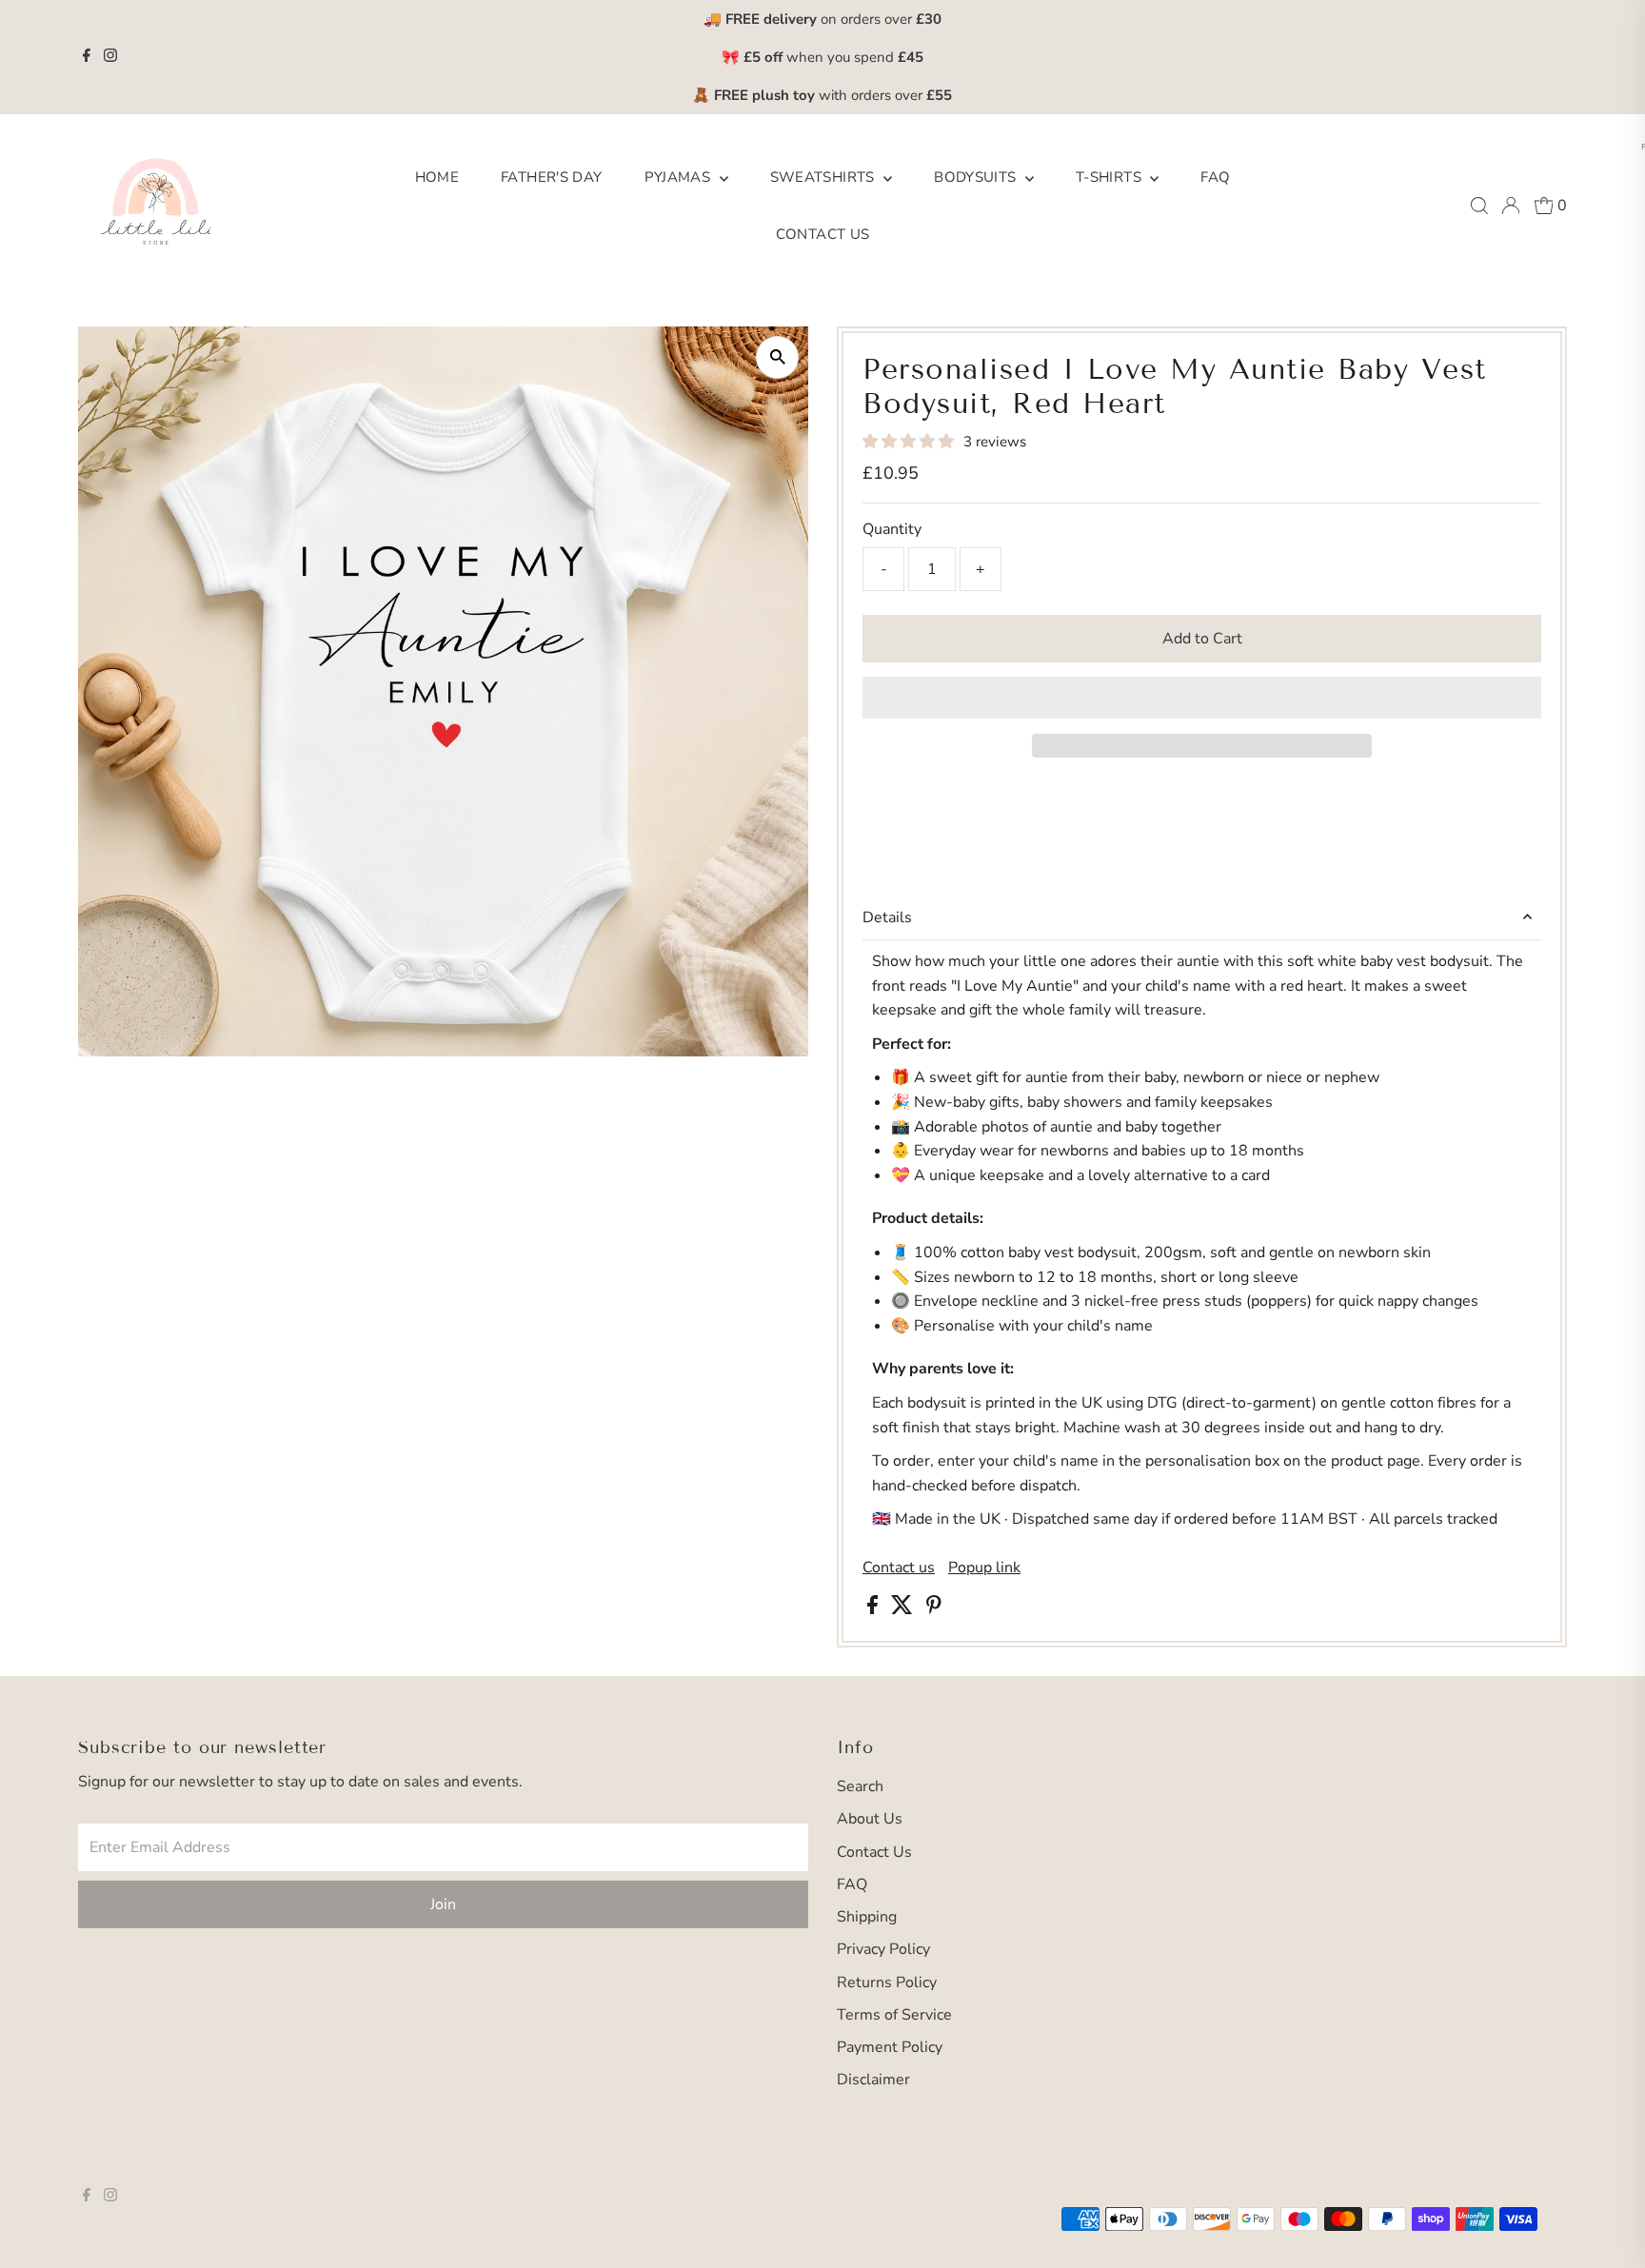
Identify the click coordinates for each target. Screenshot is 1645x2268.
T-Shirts (1110, 177)
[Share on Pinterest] (934, 1609)
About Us (870, 1819)
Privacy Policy (883, 1949)
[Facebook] (87, 57)
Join (443, 1904)
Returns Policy (887, 1982)
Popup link (984, 1568)
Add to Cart (1202, 639)
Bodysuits (977, 177)
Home (437, 177)
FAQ (1215, 177)
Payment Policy (890, 2047)
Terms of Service (894, 2015)
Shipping (867, 1917)
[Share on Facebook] (874, 1609)
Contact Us (823, 234)
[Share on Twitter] (904, 1609)
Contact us (899, 1568)
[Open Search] (1479, 206)
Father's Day (552, 177)
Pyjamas (680, 177)
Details (887, 917)
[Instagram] (110, 57)
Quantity (892, 529)
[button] (910, 442)
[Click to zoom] (777, 357)
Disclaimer (873, 2080)
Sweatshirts (825, 177)
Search (860, 1786)
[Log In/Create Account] (1511, 206)
